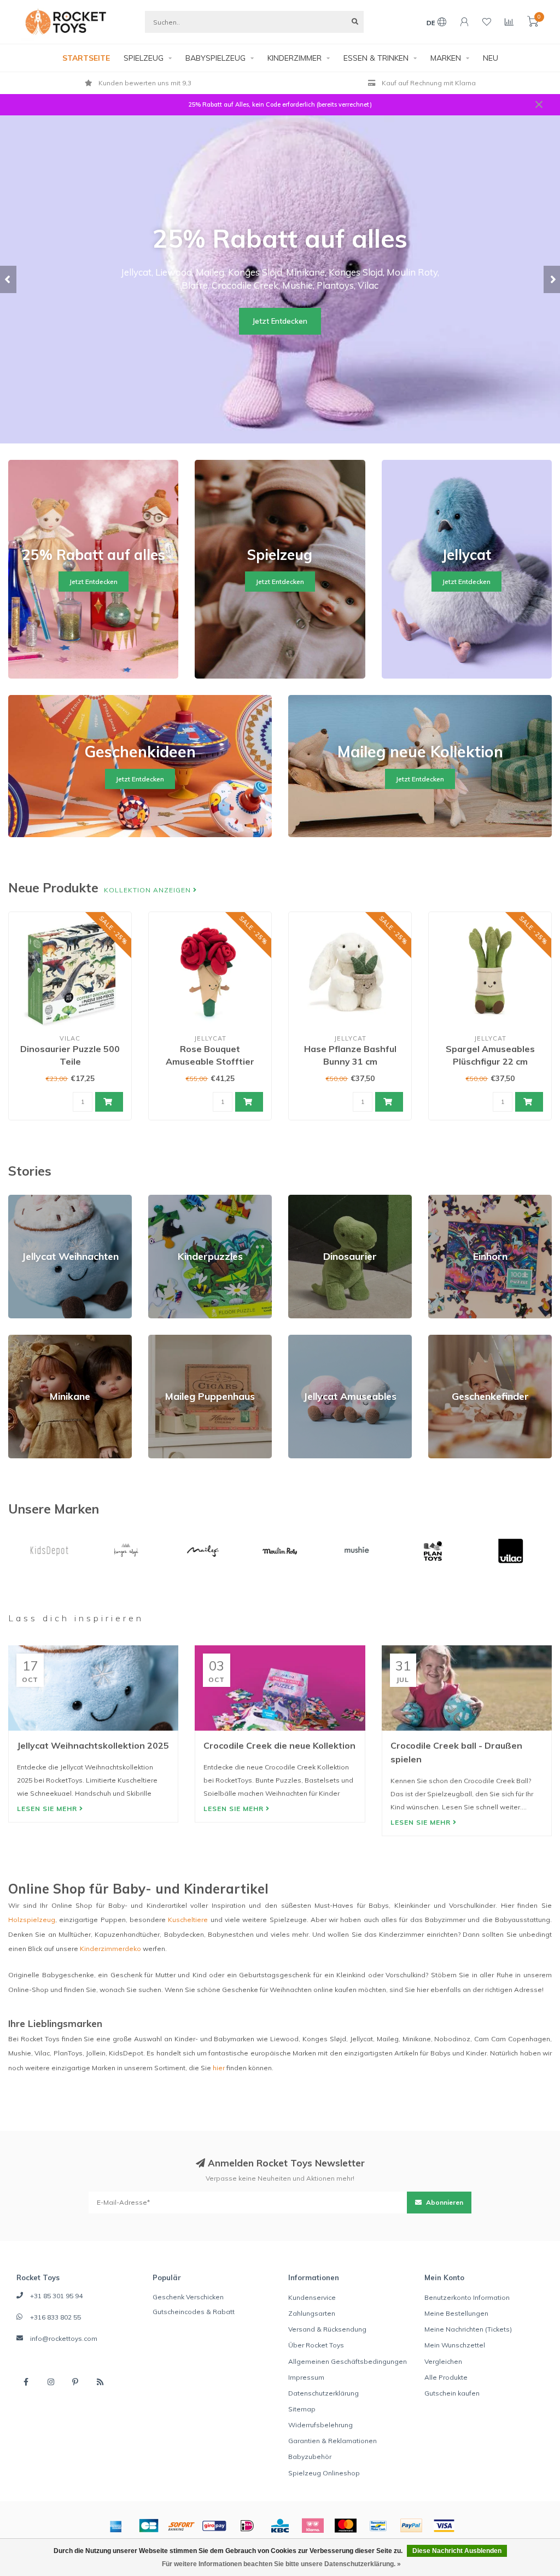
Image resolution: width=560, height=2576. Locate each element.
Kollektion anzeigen (148, 890)
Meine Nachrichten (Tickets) (468, 2329)
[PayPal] (411, 2526)
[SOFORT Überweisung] (182, 2526)
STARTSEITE (86, 58)
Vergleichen (443, 2361)
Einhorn (440, 1199)
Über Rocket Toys (316, 2345)
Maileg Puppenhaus (180, 1339)
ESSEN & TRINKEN (376, 58)
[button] (8, 279)
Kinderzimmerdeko (110, 1949)
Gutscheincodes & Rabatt (194, 2312)
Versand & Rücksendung (327, 2329)
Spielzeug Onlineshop (324, 2473)
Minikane (22, 1339)
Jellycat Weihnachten (42, 1199)
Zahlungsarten (312, 2313)
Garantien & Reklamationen (332, 2441)
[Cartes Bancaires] (149, 2526)
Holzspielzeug (32, 1920)
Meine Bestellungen (456, 2313)
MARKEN (446, 58)
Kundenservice (312, 2297)
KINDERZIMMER (294, 58)
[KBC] (280, 2526)
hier (219, 2068)
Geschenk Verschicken (188, 2297)
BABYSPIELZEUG (215, 58)
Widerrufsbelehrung (320, 2425)
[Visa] (444, 2526)
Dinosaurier (307, 1199)
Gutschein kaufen (452, 2393)
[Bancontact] (378, 2526)
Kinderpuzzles (171, 1199)
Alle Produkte (446, 2377)
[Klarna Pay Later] (313, 2526)
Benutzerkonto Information (467, 2297)
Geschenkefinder (456, 1339)
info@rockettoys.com (64, 2338)
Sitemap (302, 2409)
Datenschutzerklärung (323, 2393)
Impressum (306, 2377)
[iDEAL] (247, 2526)
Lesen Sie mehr (48, 1809)
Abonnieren (444, 2202)
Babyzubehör (310, 2457)
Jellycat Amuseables (321, 1339)
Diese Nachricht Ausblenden (457, 2551)
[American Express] (116, 2526)
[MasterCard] (346, 2526)
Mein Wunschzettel (455, 2345)
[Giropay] (214, 2526)
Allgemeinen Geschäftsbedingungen (348, 2361)
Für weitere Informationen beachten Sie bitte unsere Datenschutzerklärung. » (281, 2564)
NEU (491, 58)
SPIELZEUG (144, 58)
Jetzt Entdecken (280, 321)
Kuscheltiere (188, 1920)
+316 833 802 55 (56, 2317)
